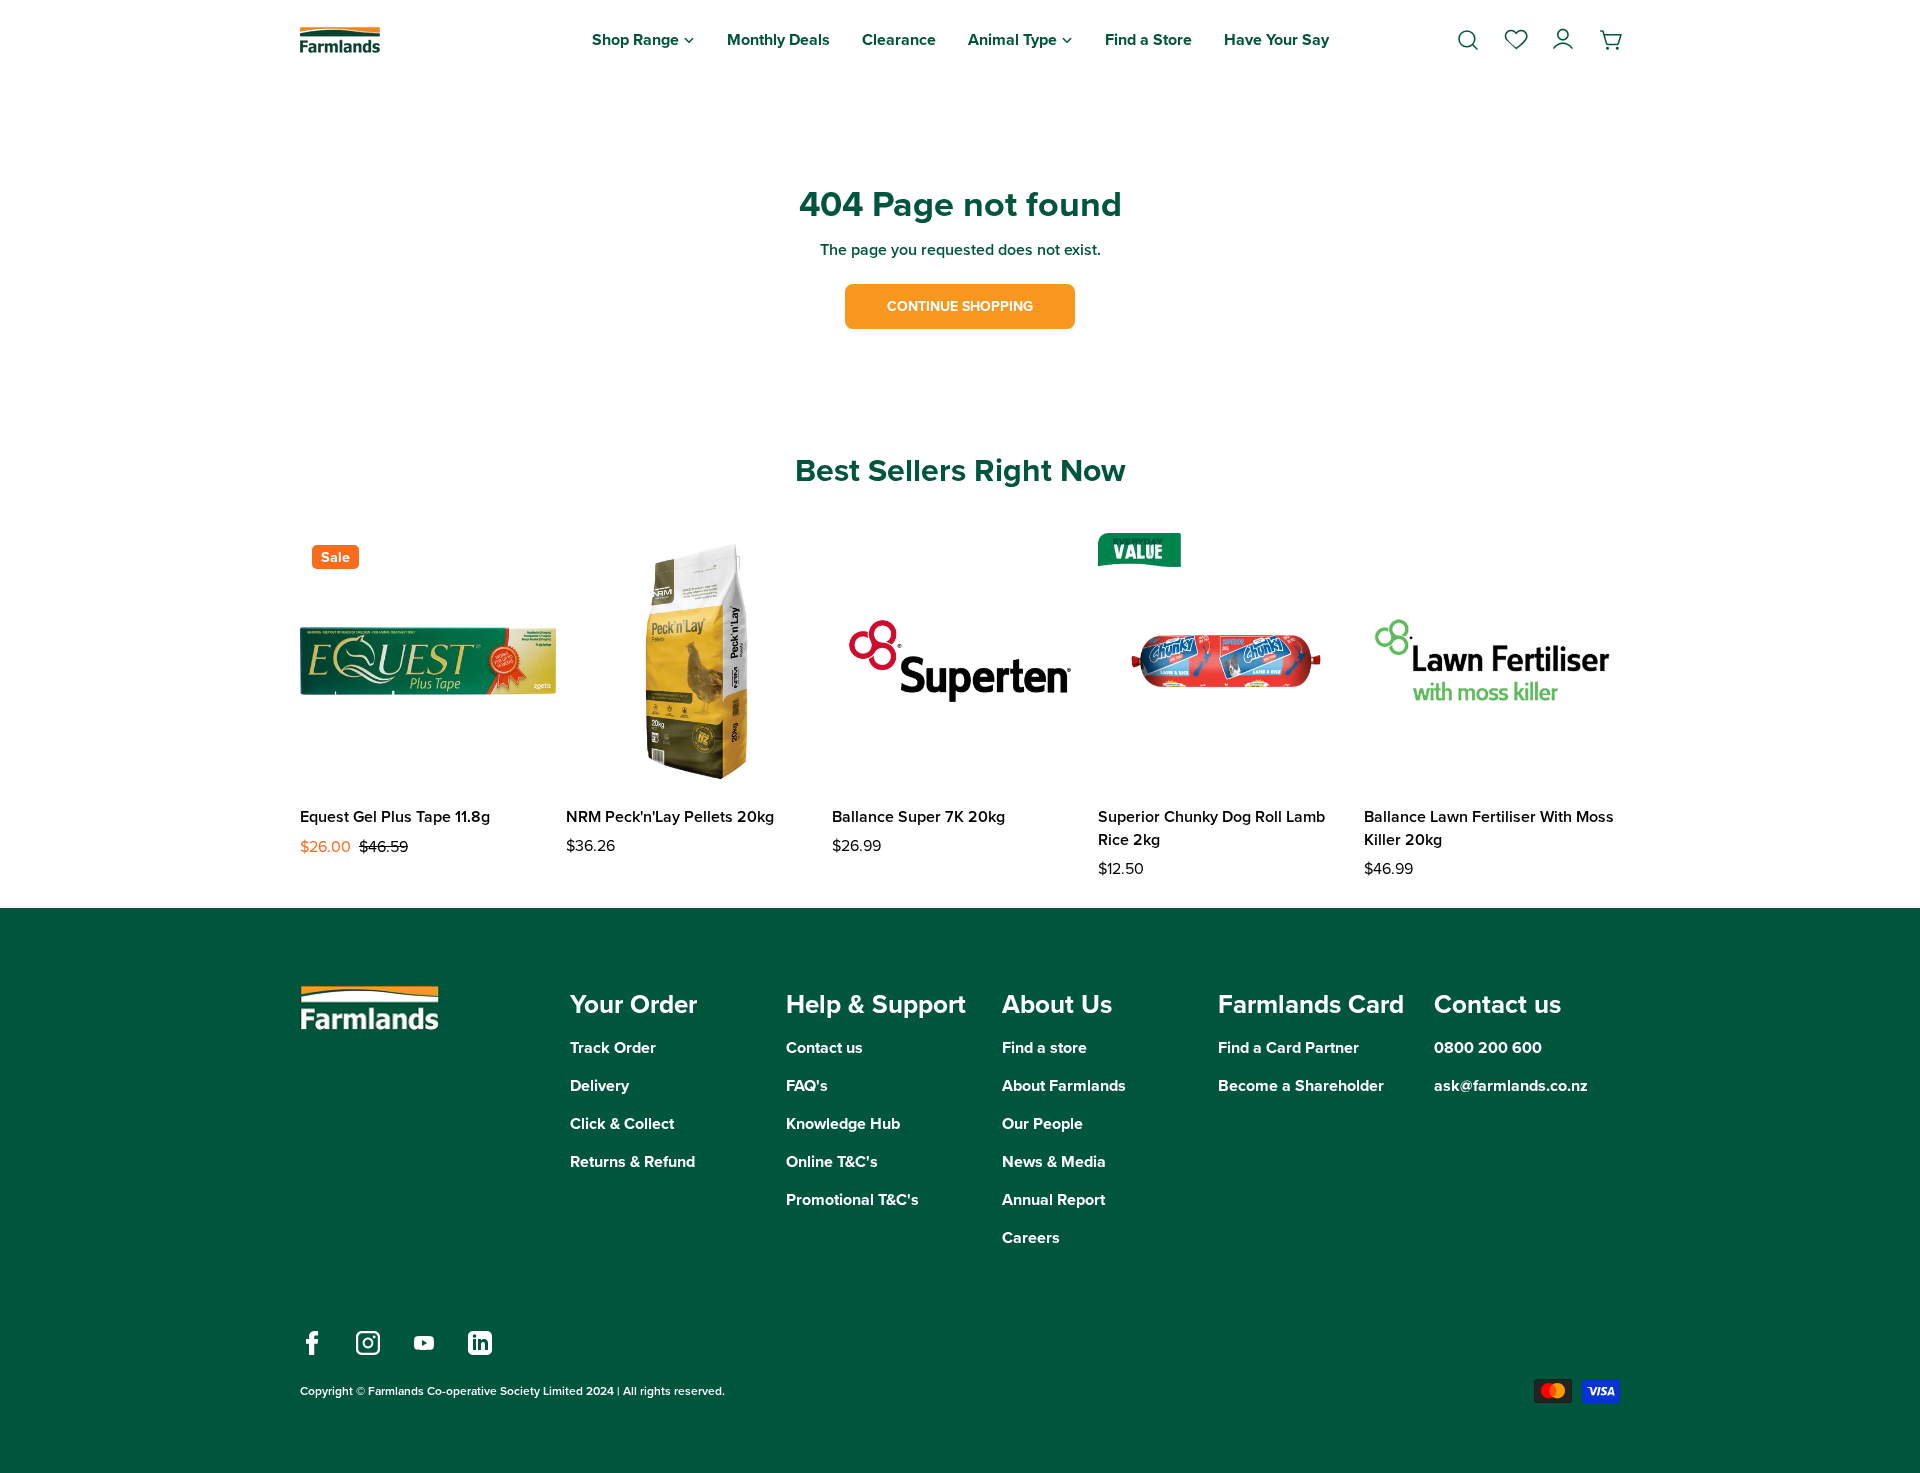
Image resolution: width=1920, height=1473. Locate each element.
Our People (1042, 1123)
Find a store (1044, 1047)
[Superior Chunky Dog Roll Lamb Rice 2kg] (1226, 661)
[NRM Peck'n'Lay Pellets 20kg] (694, 661)
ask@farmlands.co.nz (1511, 1085)
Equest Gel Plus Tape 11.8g (395, 816)
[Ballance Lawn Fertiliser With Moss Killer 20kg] (1492, 661)
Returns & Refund (632, 1161)
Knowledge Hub (843, 1123)
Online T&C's (832, 1161)
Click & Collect (622, 1123)
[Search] (1468, 40)
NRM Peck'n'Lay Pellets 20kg (670, 816)
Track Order (613, 1047)
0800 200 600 (1488, 1047)
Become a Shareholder (1301, 1085)
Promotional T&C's (852, 1199)
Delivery (599, 1085)
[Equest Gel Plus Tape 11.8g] (428, 661)
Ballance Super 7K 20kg (918, 816)
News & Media (1054, 1161)
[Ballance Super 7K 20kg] (960, 661)
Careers (1031, 1237)
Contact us (824, 1047)
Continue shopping (960, 306)
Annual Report (1053, 1199)
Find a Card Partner (1288, 1047)
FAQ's (807, 1085)
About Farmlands (1064, 1085)
